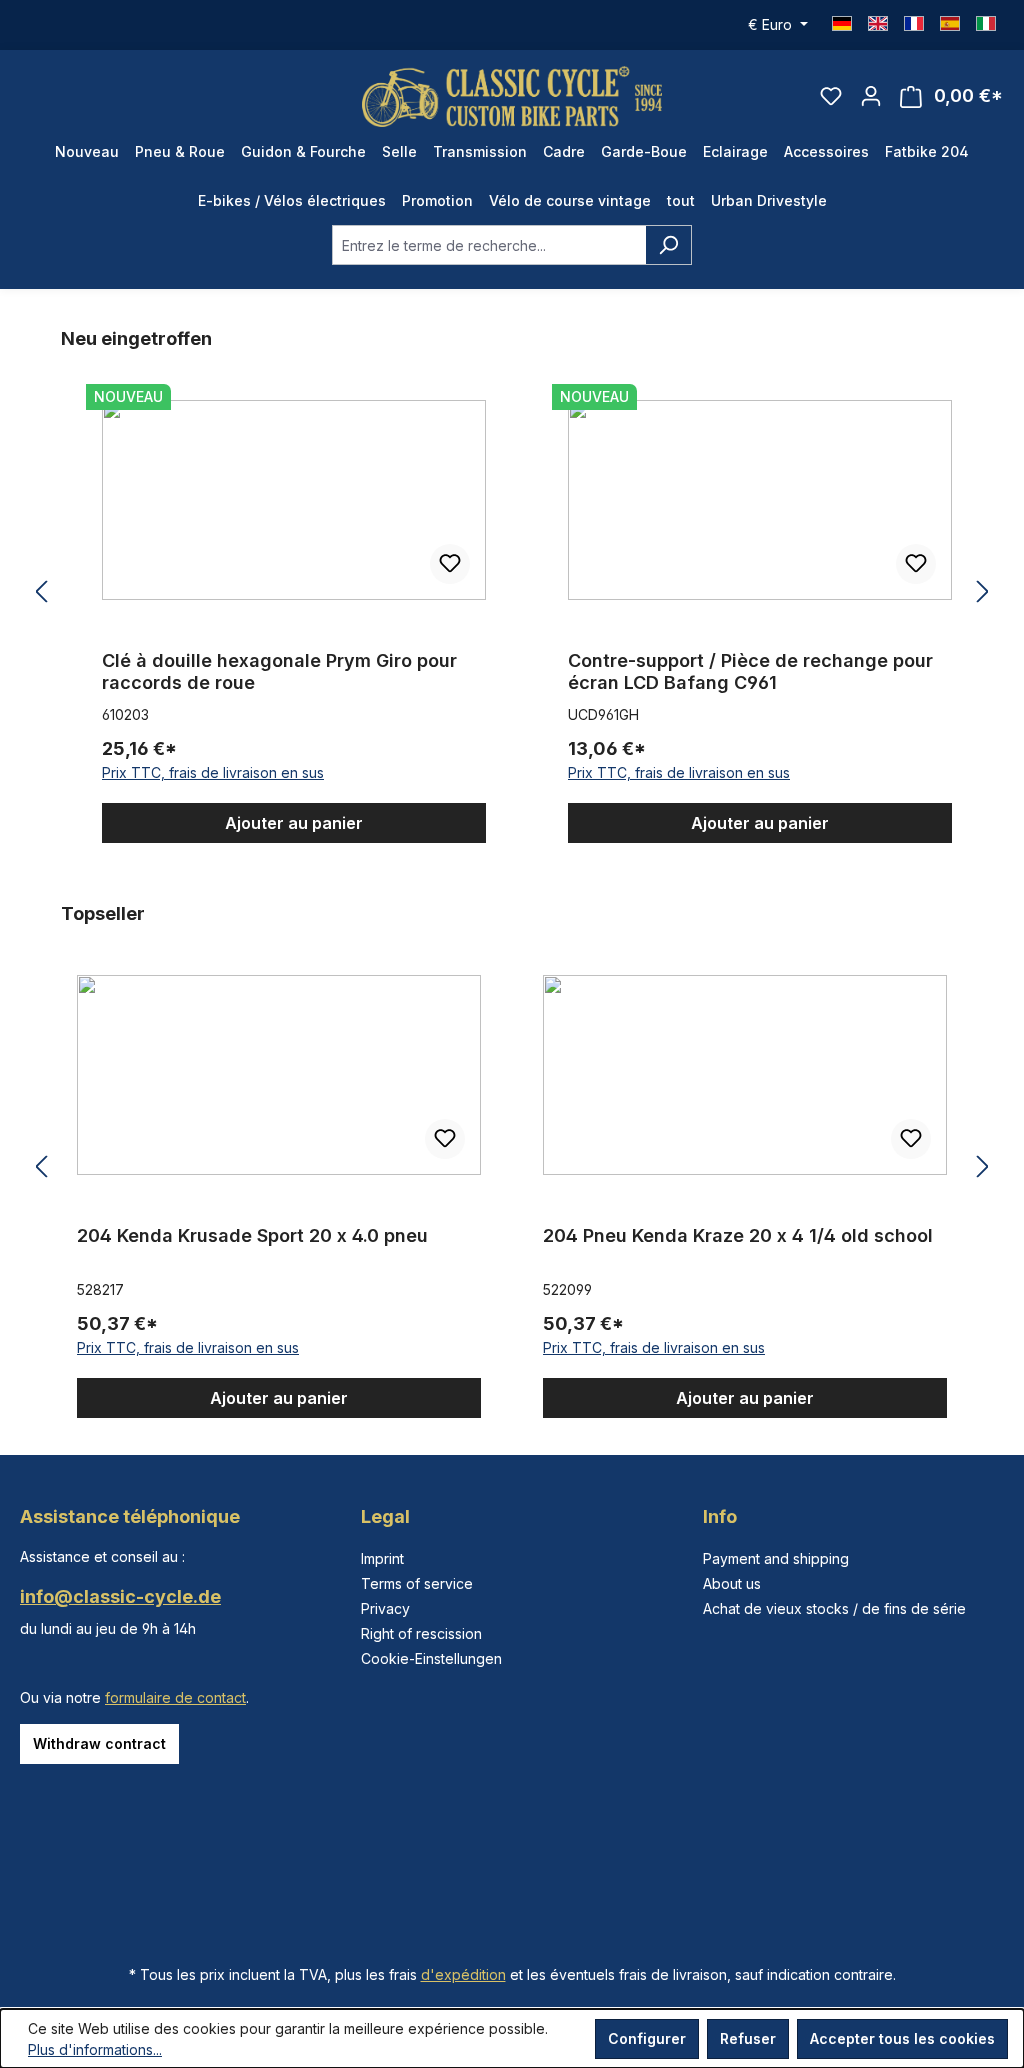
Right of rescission (421, 1633)
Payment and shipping (776, 1558)
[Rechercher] (668, 245)
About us (732, 1583)
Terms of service (417, 1583)
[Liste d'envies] (831, 96)
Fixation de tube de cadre (732, 660)
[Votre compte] (871, 96)
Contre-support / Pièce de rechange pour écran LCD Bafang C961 (334, 671)
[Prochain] (983, 592)
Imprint (382, 1558)
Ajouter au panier (344, 823)
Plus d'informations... (95, 2049)
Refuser (748, 2038)
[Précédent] (41, 592)
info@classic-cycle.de (120, 1596)
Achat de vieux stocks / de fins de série (834, 1608)
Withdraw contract (99, 1743)
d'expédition (463, 1974)
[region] (512, 592)
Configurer (647, 2038)
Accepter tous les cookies (902, 2038)
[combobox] (489, 245)
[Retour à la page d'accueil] (512, 96)
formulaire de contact (175, 1697)
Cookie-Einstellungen (431, 1658)
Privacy (385, 1608)
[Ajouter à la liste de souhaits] (500, 564)
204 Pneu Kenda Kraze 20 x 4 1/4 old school (635, 1235)
